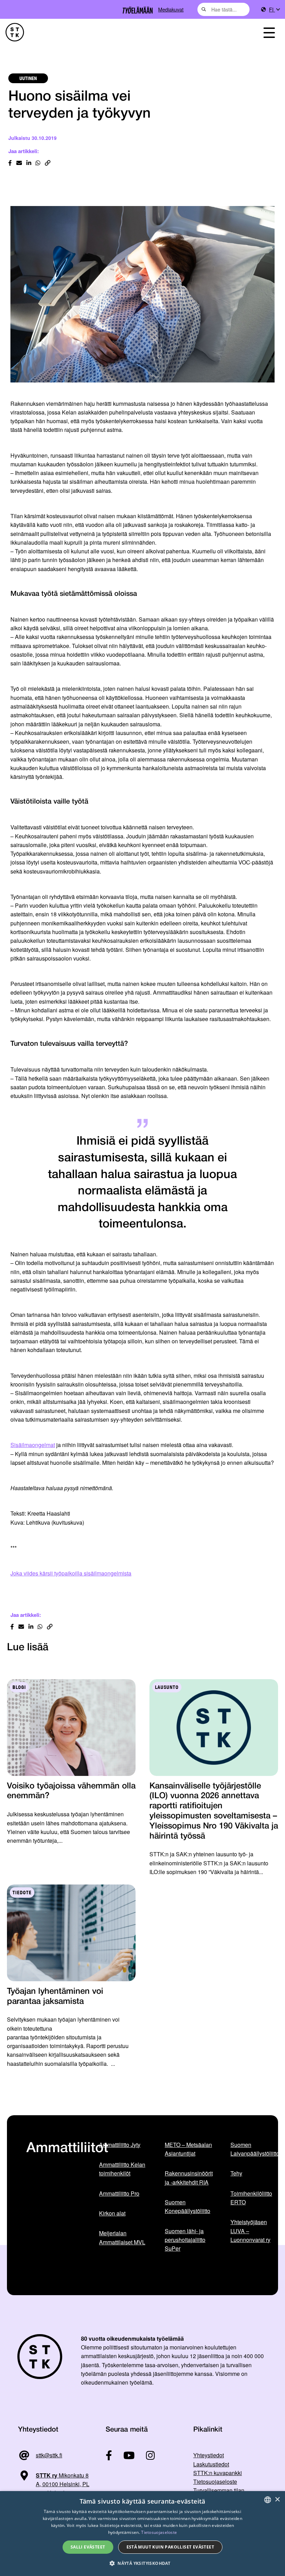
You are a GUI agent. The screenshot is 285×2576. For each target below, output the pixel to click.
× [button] (277, 2500)
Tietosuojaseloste (215, 2482)
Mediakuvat (171, 9)
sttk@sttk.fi (49, 2455)
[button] (142, 2563)
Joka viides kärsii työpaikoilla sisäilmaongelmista (71, 1573)
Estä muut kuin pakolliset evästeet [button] (170, 2547)
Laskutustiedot (211, 2464)
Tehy (236, 2173)
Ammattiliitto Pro (119, 2193)
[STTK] (15, 32)
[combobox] (223, 9)
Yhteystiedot (209, 2455)
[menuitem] (274, 10)
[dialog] (142, 2534)
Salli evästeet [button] (88, 2547)
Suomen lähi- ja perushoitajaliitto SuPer (185, 2240)
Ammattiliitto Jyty (120, 2145)
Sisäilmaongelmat (33, 1445)
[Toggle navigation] (269, 32)
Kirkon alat (112, 2213)
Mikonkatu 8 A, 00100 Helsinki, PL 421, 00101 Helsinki (54, 2484)
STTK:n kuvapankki (218, 2473)
